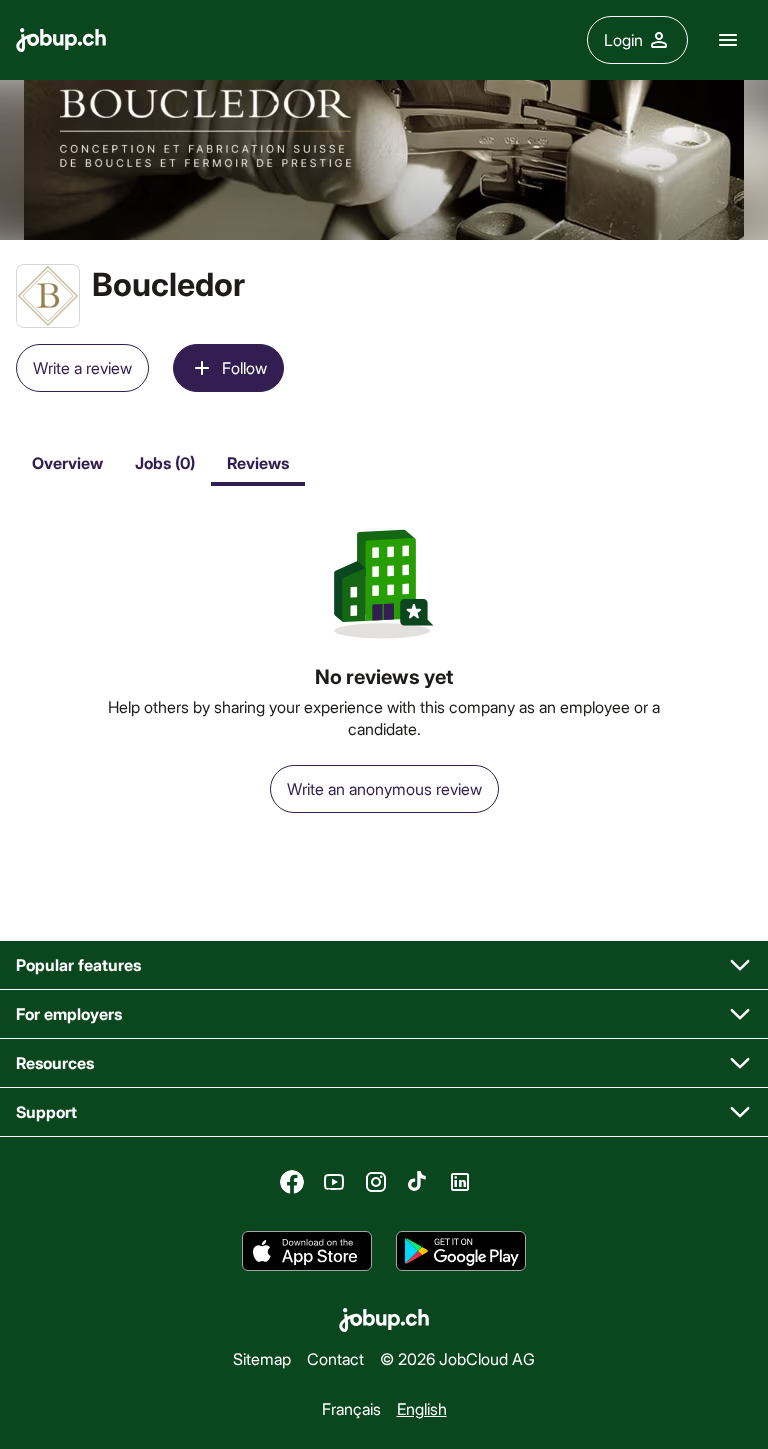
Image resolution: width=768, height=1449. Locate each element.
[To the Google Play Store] (461, 1251)
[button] (384, 965)
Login (623, 39)
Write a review (82, 367)
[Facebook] (292, 1182)
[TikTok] (418, 1182)
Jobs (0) (165, 462)
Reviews (258, 462)
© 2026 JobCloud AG (457, 1358)
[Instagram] (376, 1182)
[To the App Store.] (307, 1251)
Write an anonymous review (384, 788)
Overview (67, 462)
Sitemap (262, 1358)
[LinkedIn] (460, 1182)
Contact (335, 1358)
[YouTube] (334, 1182)
